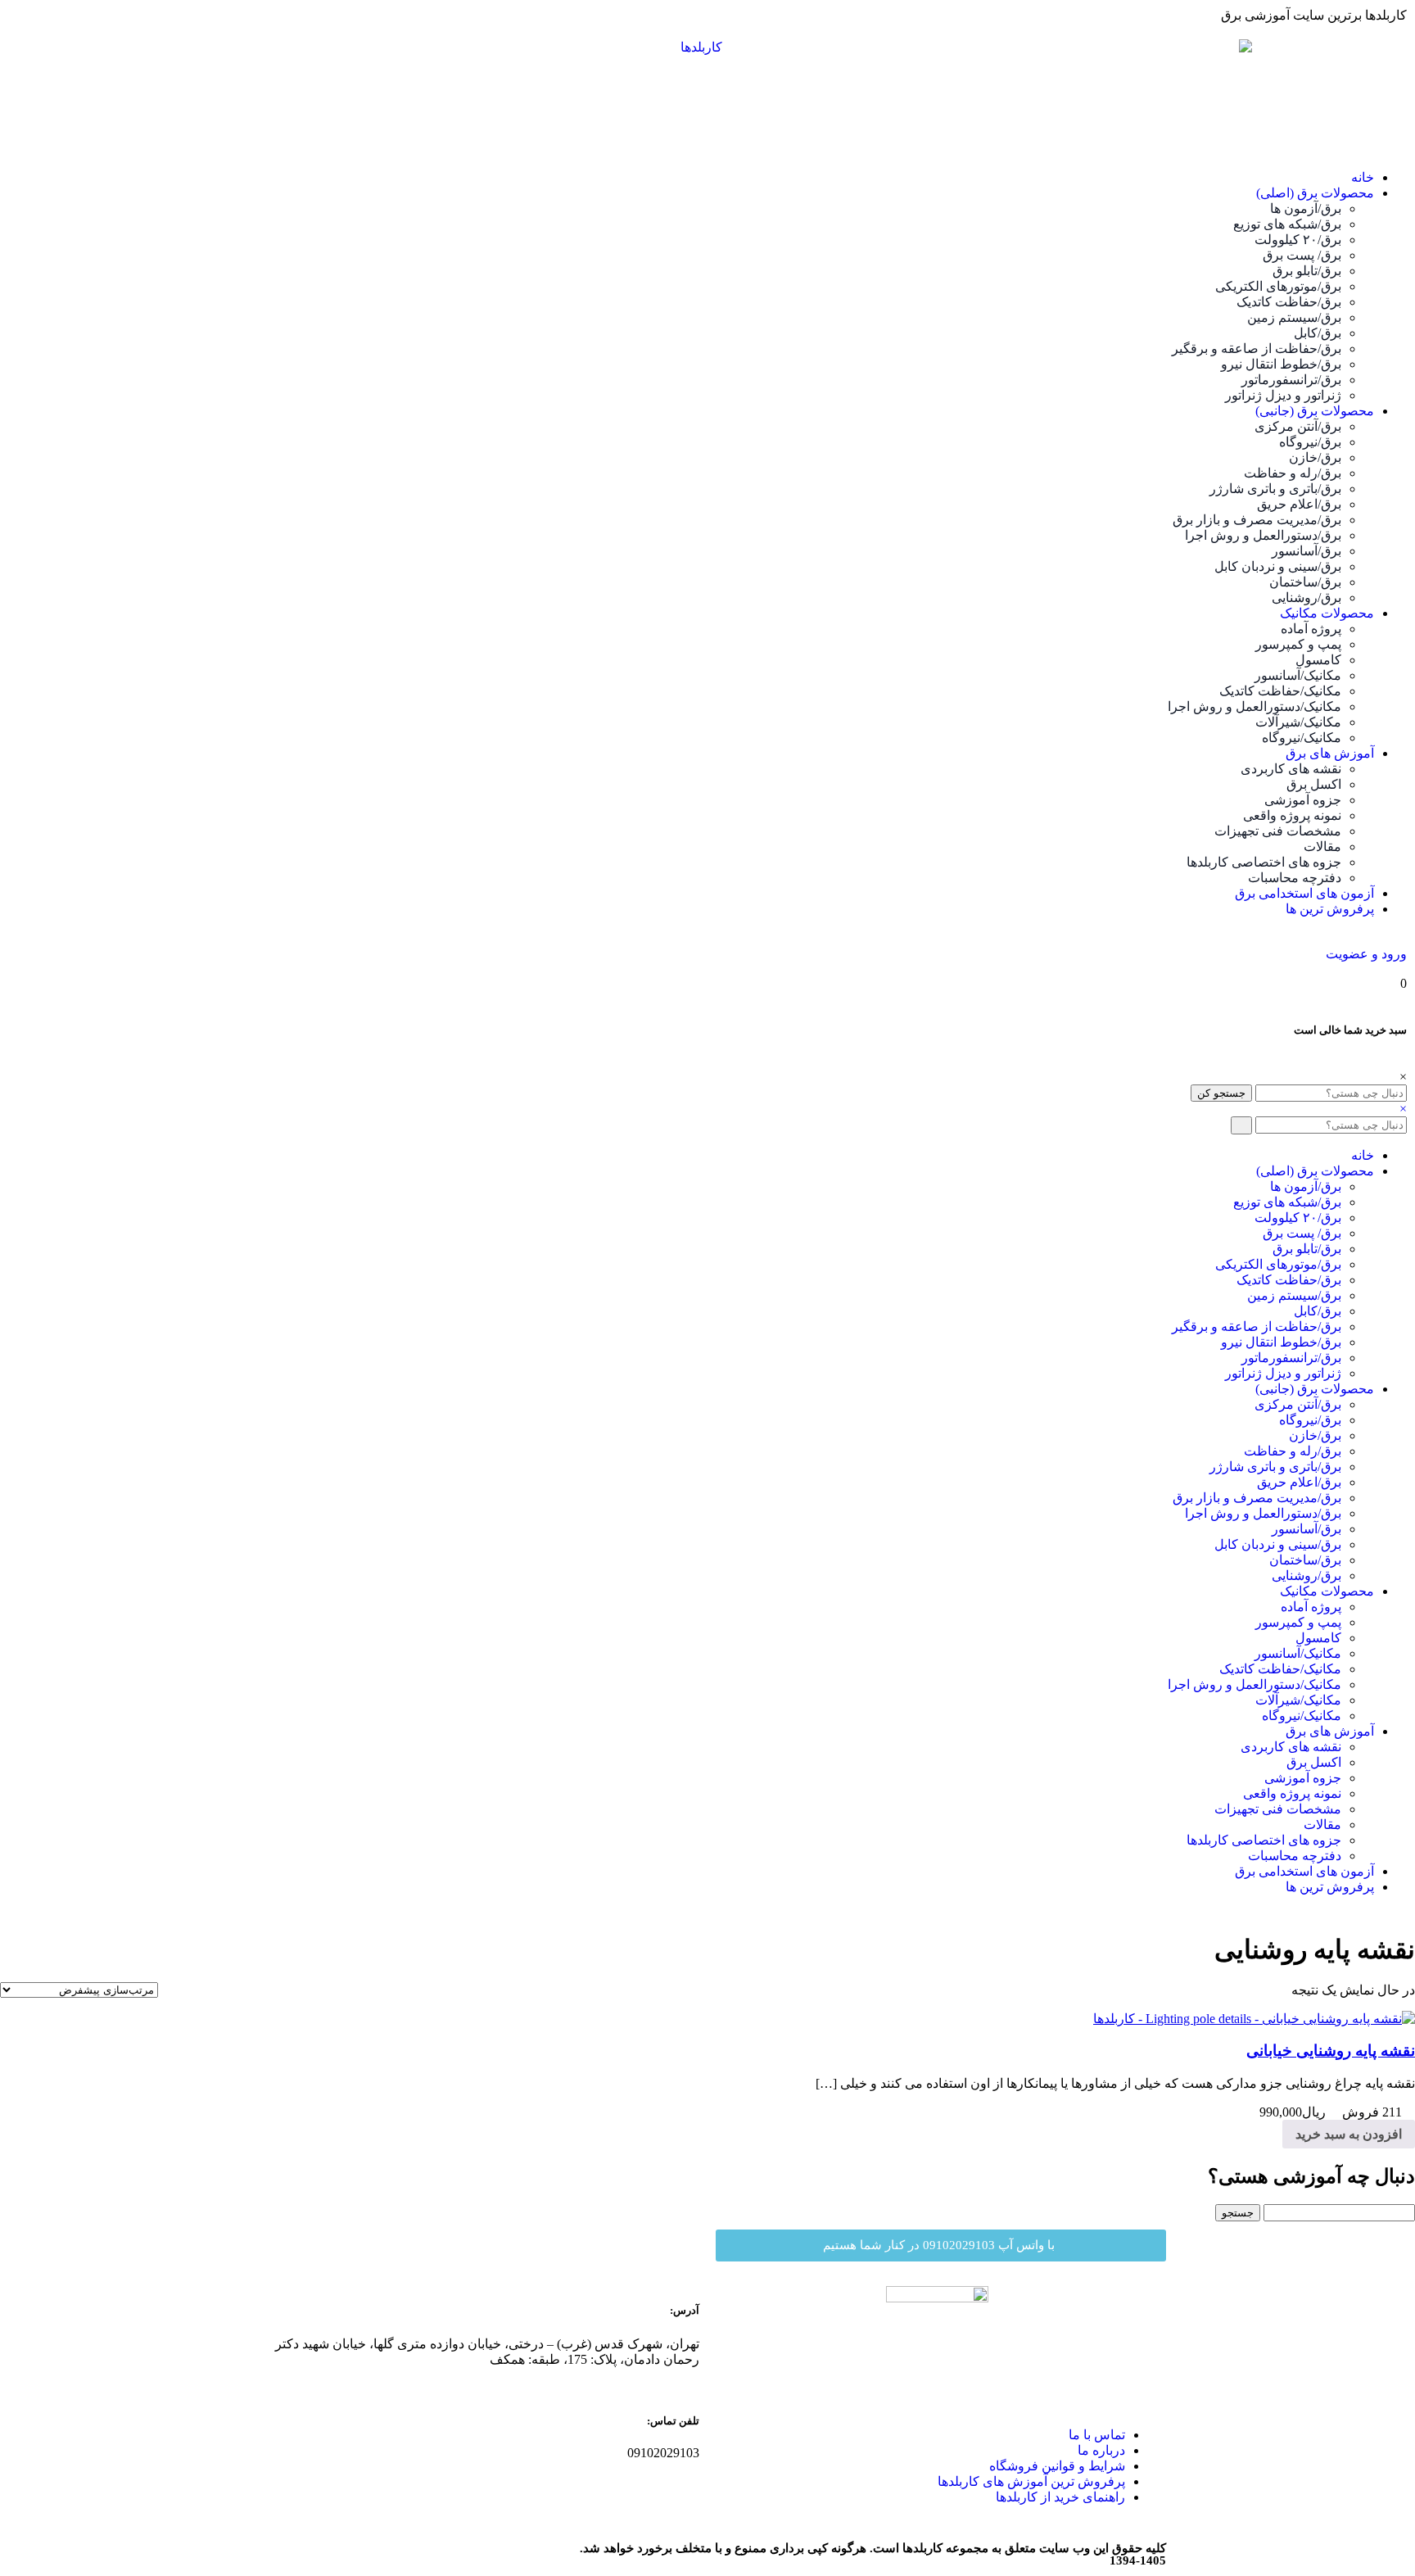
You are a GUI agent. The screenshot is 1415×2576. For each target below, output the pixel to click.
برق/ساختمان (1305, 582)
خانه (1363, 177)
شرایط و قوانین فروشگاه (1057, 2466)
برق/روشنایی (1307, 598)
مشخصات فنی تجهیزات (1278, 831)
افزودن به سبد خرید (1349, 2134)
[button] (941, 2246)
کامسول (1318, 660)
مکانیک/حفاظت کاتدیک (1280, 691)
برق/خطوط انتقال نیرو (1281, 364)
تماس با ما (1097, 2435)
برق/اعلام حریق (1299, 504)
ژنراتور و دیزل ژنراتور (1283, 395)
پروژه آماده (1311, 629)
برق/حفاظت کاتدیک (1289, 302)
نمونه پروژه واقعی (1292, 815)
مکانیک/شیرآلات (1298, 722)
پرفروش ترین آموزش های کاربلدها (1031, 2481)
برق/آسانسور (1307, 551)
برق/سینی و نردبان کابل (1278, 566)
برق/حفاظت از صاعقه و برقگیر (1257, 349)
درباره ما (1101, 2450)
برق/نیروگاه (1310, 442)
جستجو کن (1221, 1093)
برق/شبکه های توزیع (1287, 224)
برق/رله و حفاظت (1293, 473)
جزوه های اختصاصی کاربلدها (1264, 862)
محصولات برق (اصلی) (1315, 193)
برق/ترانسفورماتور (1291, 380)
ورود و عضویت (1366, 954)
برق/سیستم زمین (1294, 317)
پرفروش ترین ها (1330, 909)
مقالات (1322, 847)
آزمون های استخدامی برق (1304, 893)
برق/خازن (1315, 457)
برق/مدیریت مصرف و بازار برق (1257, 520)
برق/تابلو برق (1307, 271)
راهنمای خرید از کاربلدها (1060, 2497)
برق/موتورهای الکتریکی (1278, 286)
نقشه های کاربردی (1291, 769)
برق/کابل (1318, 333)
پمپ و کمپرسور (1298, 644)
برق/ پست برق (1302, 255)
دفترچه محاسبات (1295, 878)
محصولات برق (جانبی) (1315, 411)
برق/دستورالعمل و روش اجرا (1263, 535)
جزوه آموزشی (1303, 800)
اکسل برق (1314, 784)
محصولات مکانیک (1327, 613)
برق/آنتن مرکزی (1298, 426)
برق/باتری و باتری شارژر (1275, 489)
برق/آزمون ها (1306, 208)
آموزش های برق (1330, 753)
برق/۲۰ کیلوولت (1298, 240)
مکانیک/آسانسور (1298, 675)
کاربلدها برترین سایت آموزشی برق (1314, 15)
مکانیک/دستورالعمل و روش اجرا (1255, 706)
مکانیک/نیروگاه (1302, 738)
